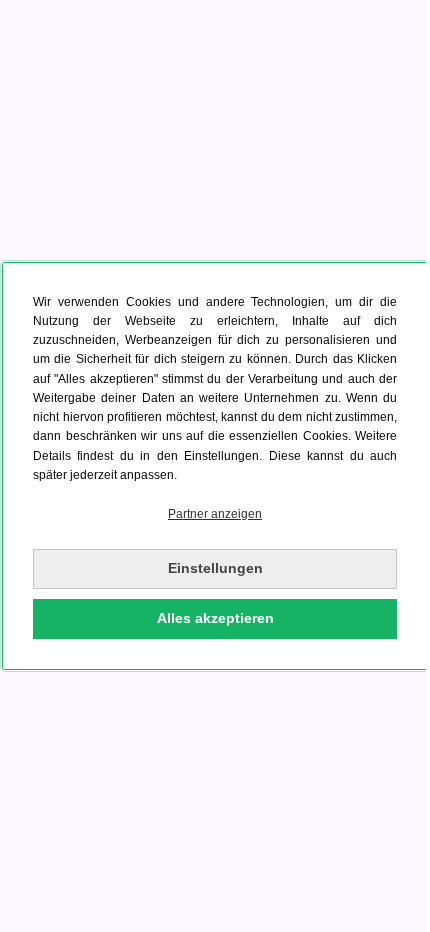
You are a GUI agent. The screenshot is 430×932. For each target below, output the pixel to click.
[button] (215, 514)
